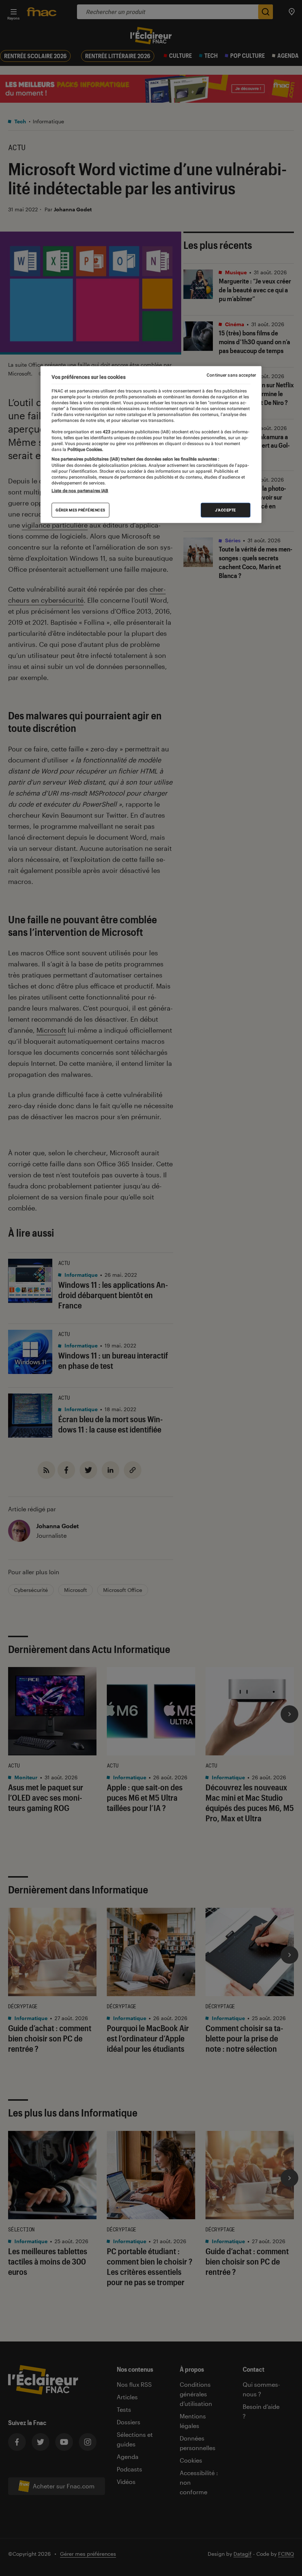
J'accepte (226, 510)
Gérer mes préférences (80, 510)
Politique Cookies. (85, 450)
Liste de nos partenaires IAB (80, 491)
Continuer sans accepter (231, 375)
